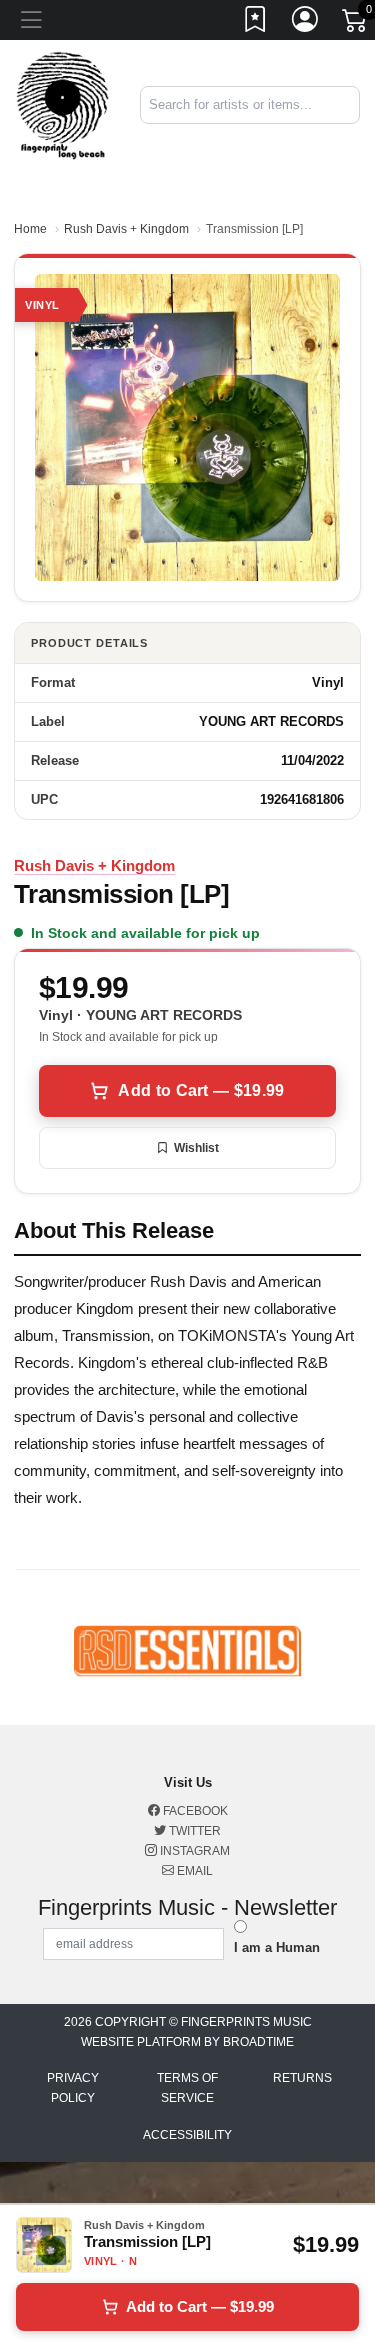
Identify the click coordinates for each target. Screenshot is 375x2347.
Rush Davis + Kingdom (126, 229)
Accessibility (187, 2135)
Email (193, 1871)
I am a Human (277, 1947)
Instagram (193, 1851)
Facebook (194, 1811)
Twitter (193, 1831)
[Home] (62, 104)
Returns (302, 2078)
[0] (356, 24)
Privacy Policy (73, 2088)
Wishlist (196, 1148)
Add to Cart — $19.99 (201, 1090)
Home (30, 229)
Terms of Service (187, 2088)
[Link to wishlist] (256, 23)
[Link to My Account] (306, 23)
